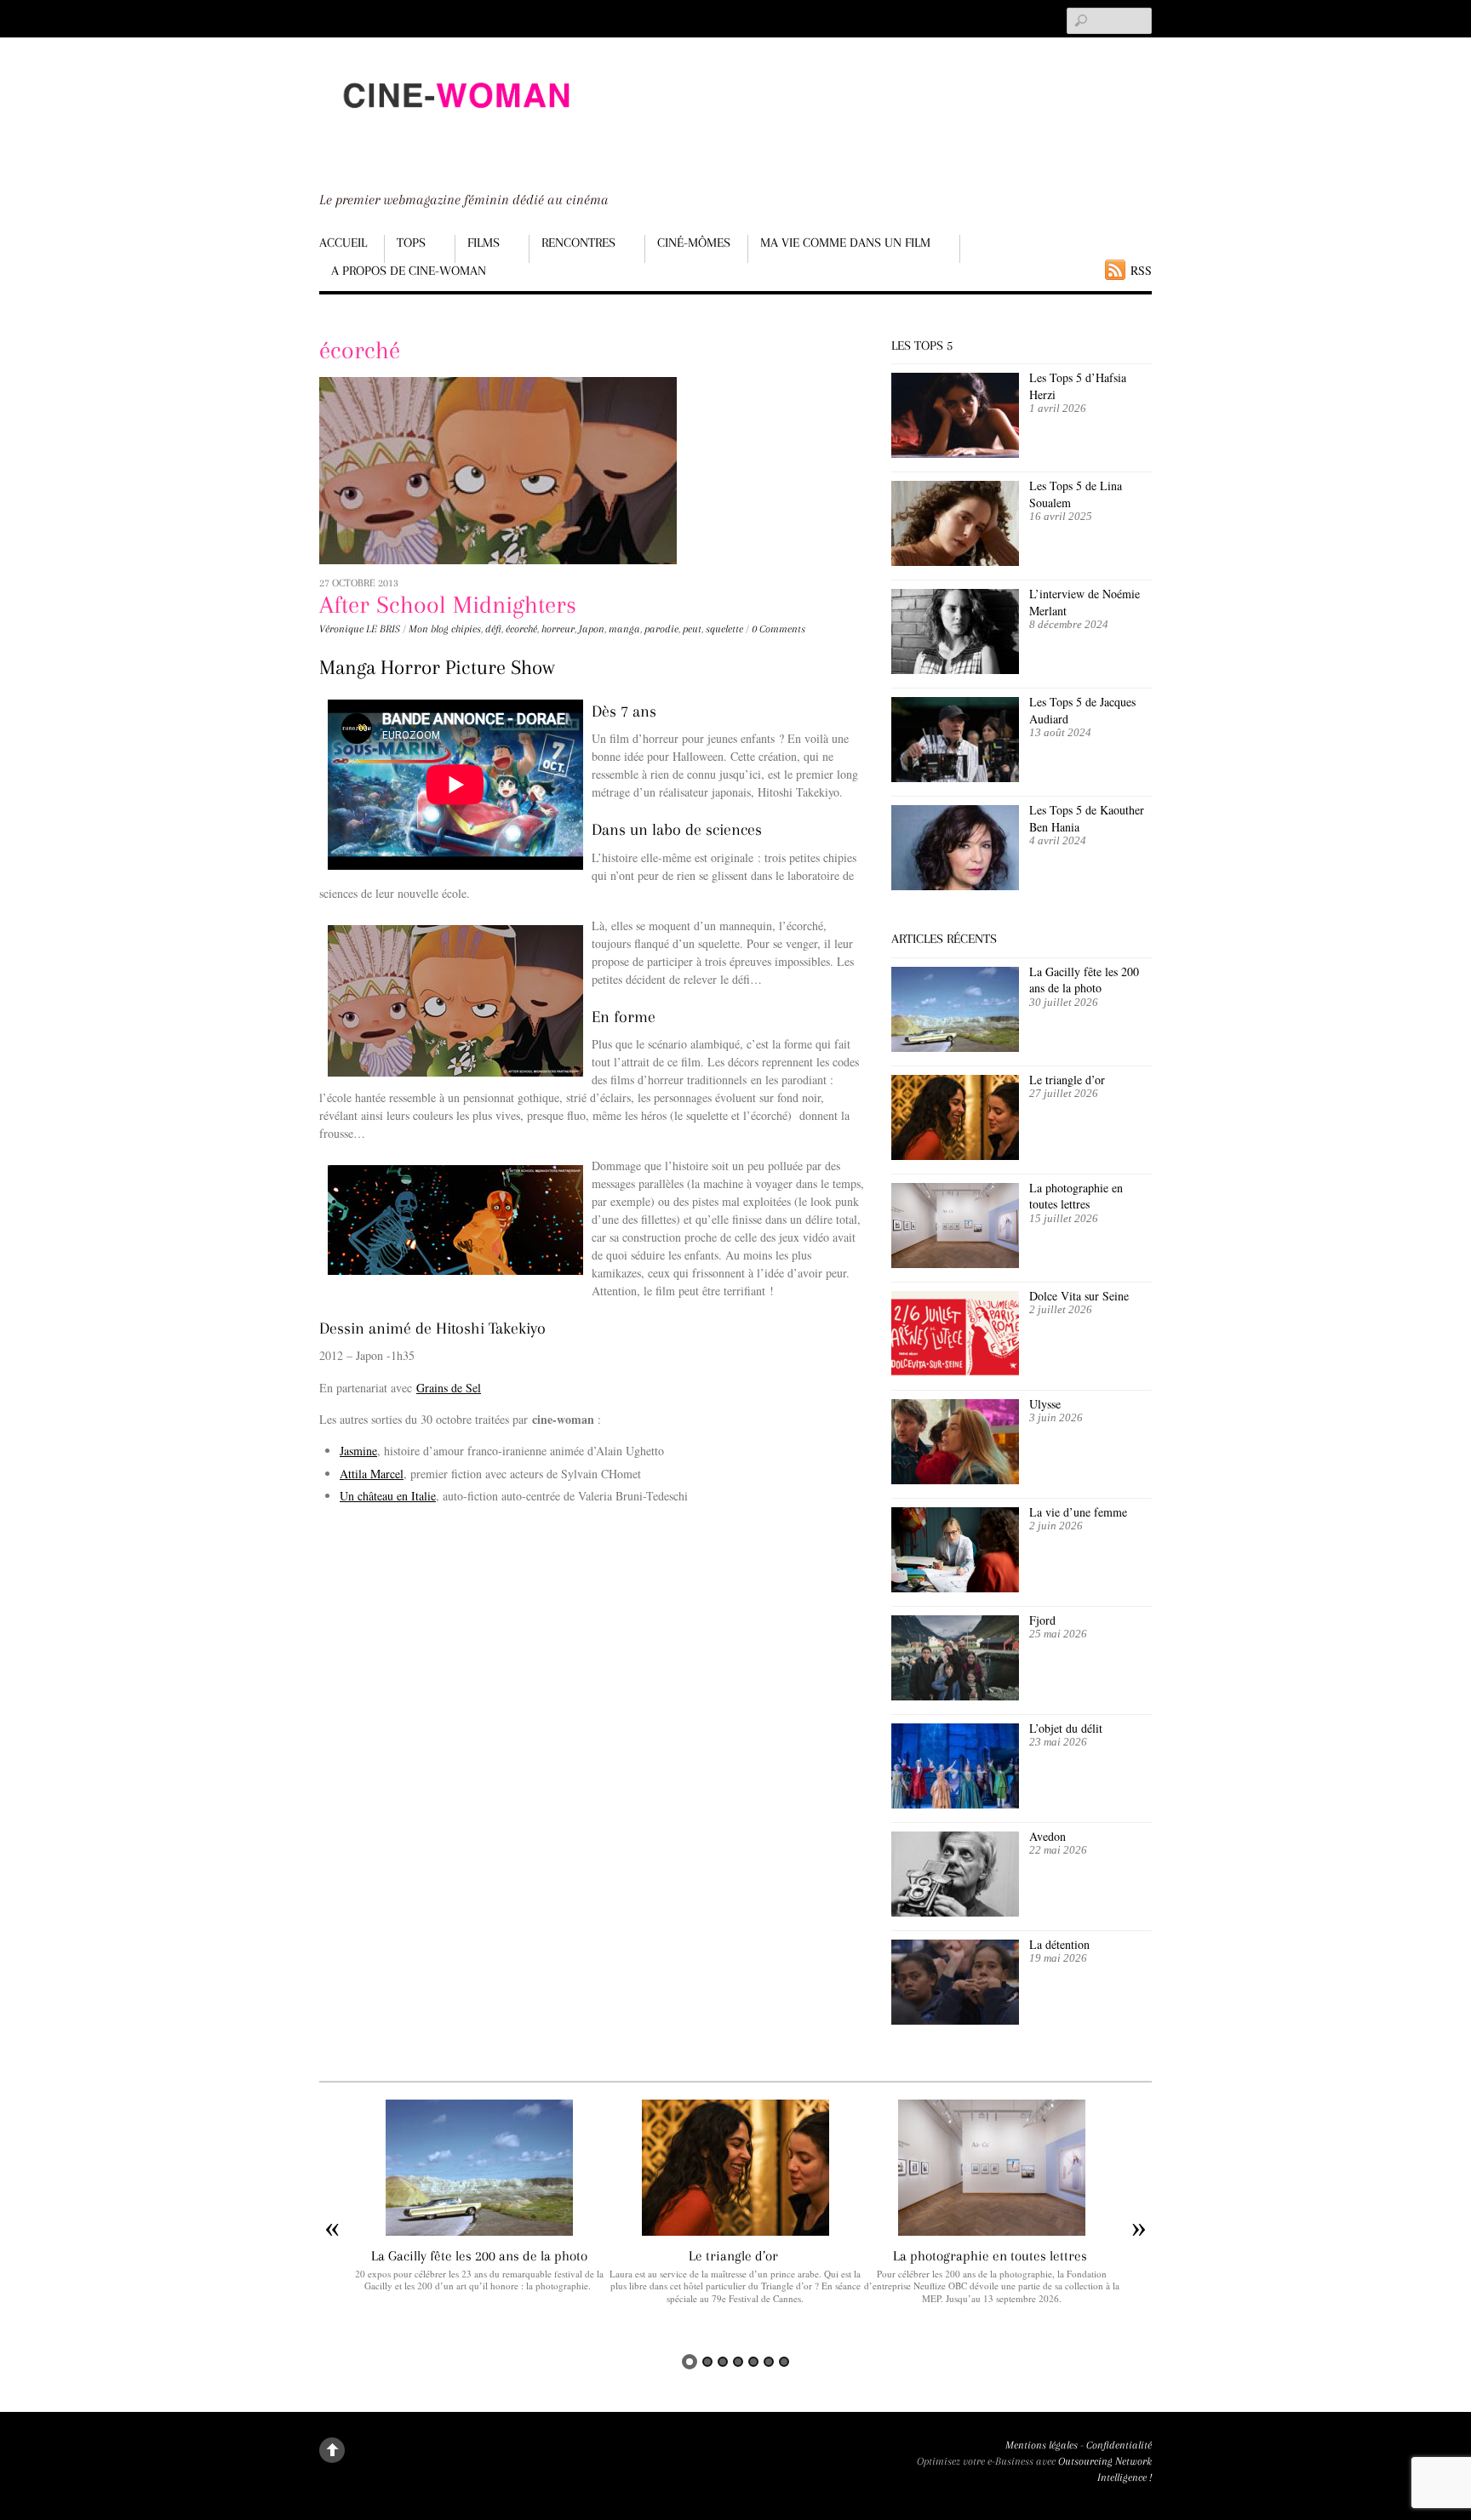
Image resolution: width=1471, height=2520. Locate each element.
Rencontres (578, 243)
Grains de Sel (449, 1388)
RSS (1141, 270)
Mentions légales (1042, 2445)
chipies (466, 629)
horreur (558, 629)
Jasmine (358, 1451)
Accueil (343, 243)
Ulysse (1045, 1404)
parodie (661, 629)
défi (493, 629)
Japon (592, 629)
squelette (724, 629)
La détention (1059, 1944)
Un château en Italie (388, 1496)
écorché (521, 629)
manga (624, 629)
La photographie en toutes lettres (1076, 1196)
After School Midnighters (448, 605)
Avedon (1050, 1836)
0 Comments (778, 629)
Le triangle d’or (1069, 1080)
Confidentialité (1119, 2445)
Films (484, 243)
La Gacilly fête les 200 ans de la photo (1084, 980)
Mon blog (429, 629)
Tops (411, 243)
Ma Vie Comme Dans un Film (845, 243)
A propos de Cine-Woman (409, 271)
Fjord (1042, 1620)
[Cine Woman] (455, 124)
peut (692, 629)
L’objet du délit (1066, 1728)
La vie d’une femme (1078, 1512)
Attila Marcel (372, 1474)
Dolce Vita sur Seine (1079, 1296)
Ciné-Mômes (694, 243)
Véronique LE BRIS (360, 629)
